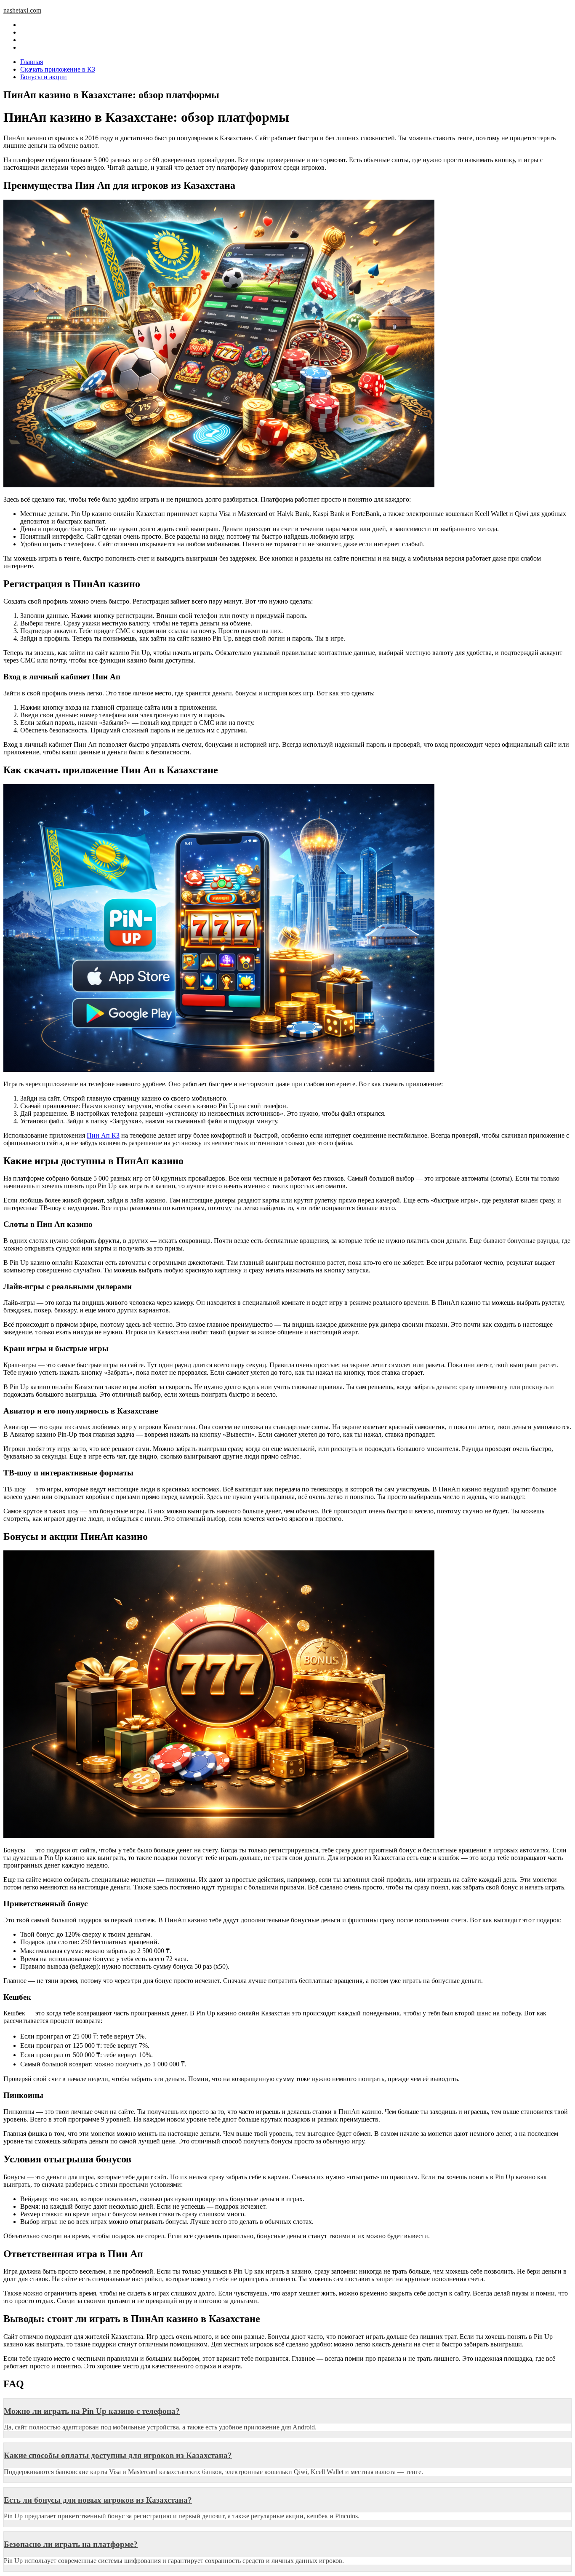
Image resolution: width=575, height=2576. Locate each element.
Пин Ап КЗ (103, 1135)
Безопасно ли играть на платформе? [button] (71, 2544)
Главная (32, 62)
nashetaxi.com (22, 10)
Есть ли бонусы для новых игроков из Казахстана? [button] (98, 2500)
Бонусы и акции (44, 77)
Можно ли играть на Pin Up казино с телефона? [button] (92, 2411)
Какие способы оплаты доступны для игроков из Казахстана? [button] (118, 2455)
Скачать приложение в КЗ (58, 69)
